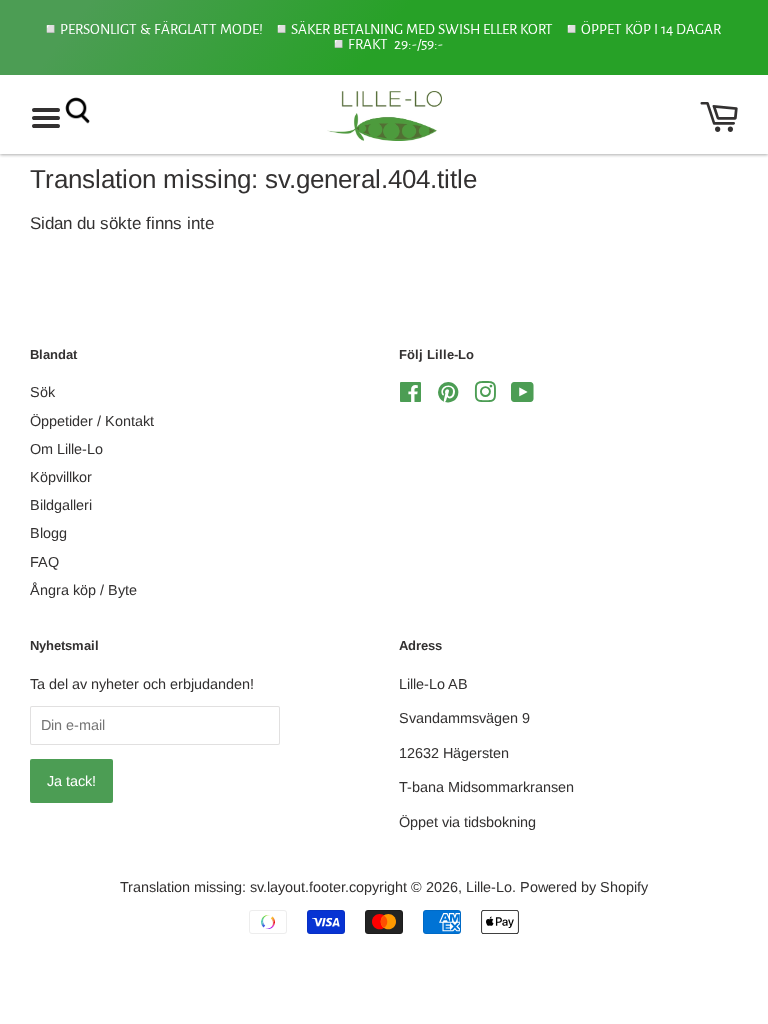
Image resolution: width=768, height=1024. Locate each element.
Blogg (48, 533)
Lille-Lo (489, 887)
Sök (42, 392)
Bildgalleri (61, 505)
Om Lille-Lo (66, 449)
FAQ (44, 562)
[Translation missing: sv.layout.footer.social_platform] (410, 396)
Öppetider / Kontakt (92, 421)
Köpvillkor (61, 477)
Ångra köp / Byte (83, 590)
